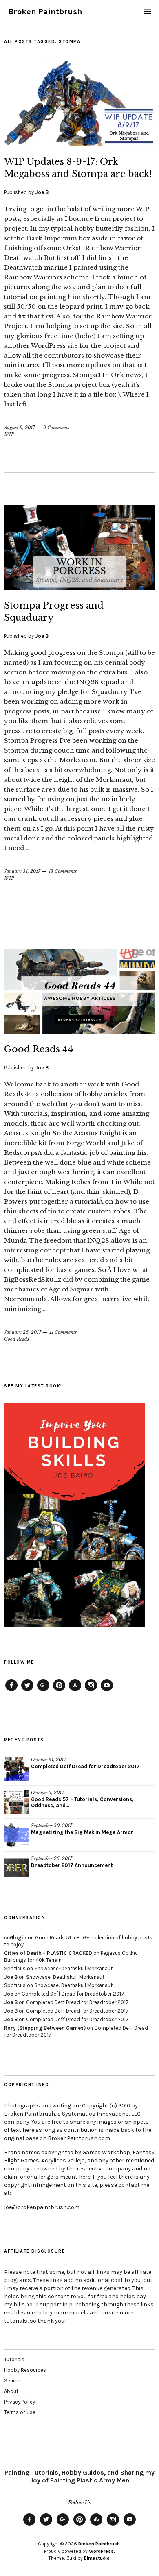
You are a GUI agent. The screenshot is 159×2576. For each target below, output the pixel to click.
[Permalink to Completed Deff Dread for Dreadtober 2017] (16, 1769)
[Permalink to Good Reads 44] (79, 1031)
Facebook (11, 1691)
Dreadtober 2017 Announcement (72, 1865)
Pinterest (59, 1691)
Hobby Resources (25, 2370)
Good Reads (17, 1339)
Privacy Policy (20, 2402)
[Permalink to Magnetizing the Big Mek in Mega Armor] (16, 1835)
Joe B (42, 192)
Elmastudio (97, 2558)
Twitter (27, 1691)
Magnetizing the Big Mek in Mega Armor (82, 1832)
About (11, 2391)
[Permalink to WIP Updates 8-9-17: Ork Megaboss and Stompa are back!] (79, 144)
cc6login (15, 1938)
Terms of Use (20, 2412)
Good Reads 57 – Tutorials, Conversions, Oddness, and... (82, 1802)
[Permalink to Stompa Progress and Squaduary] (79, 587)
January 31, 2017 (22, 871)
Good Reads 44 (39, 1049)
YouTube (107, 1691)
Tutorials (14, 2359)
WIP (9, 434)
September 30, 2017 (52, 1826)
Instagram (91, 1691)
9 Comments (56, 428)
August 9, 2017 (20, 428)
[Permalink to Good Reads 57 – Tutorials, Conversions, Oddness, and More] (16, 1802)
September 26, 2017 (52, 1858)
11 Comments (63, 1332)
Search (12, 2381)
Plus (43, 1691)
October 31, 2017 (49, 1760)
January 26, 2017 (23, 1332)
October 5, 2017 (47, 1793)
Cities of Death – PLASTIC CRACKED (48, 1953)
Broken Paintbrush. (100, 2544)
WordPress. (102, 2551)
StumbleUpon (75, 1691)
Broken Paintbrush (45, 12)
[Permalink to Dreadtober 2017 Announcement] (16, 1868)
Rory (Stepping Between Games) (45, 2028)
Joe (9, 1994)
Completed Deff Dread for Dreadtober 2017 (85, 1766)
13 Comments (63, 871)
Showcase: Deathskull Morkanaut (73, 1969)
